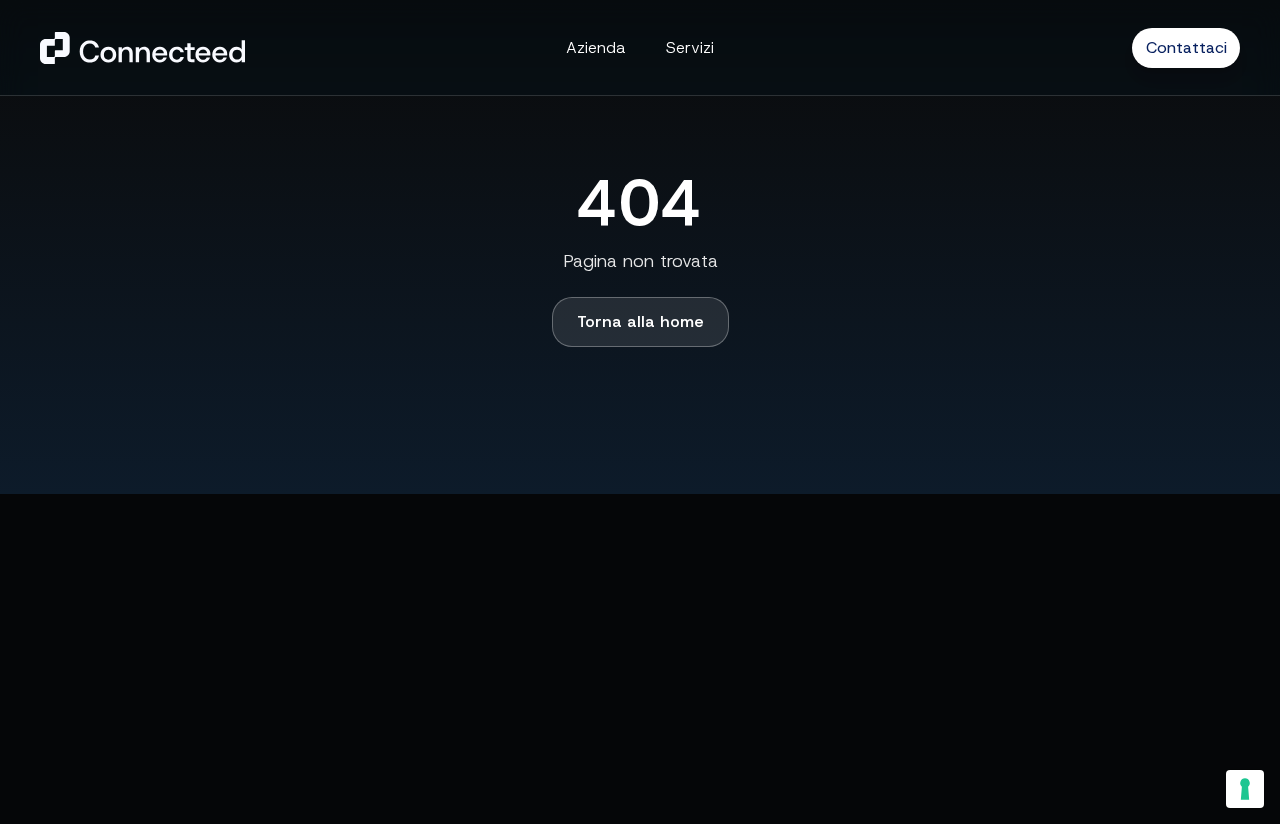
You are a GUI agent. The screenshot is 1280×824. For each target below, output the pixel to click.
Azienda (596, 47)
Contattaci (1186, 47)
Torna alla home (640, 321)
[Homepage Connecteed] (142, 48)
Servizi (690, 47)
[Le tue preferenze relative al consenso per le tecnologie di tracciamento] (1245, 789)
